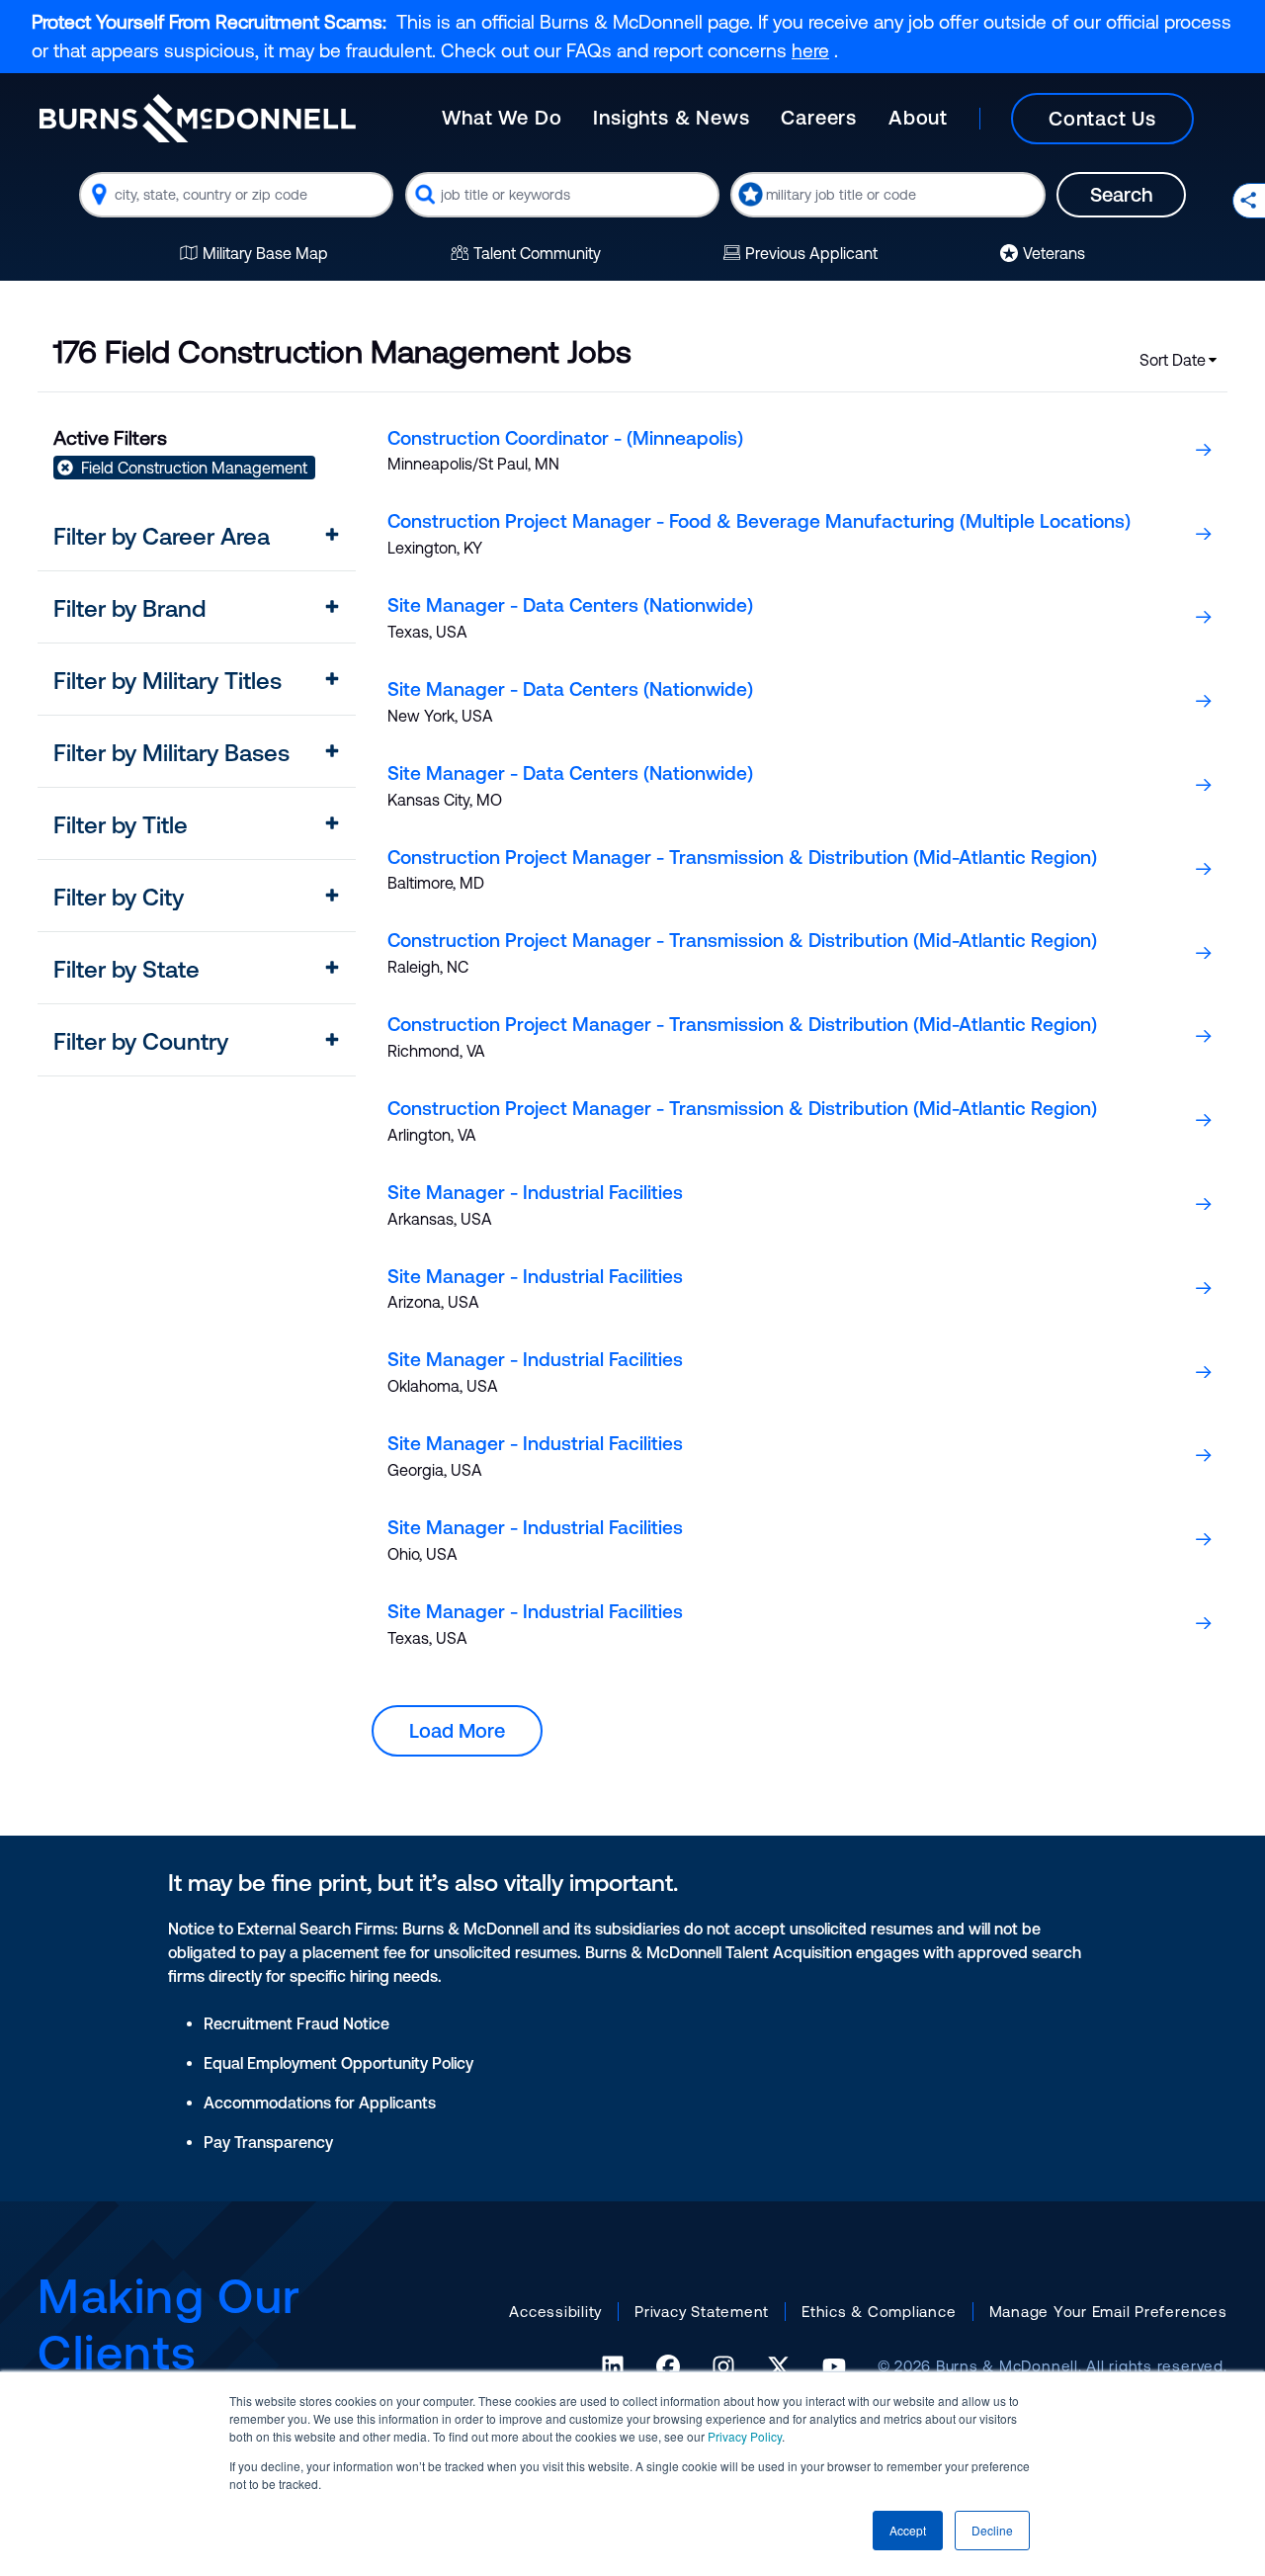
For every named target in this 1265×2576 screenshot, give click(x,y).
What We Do (502, 117)
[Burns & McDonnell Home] (198, 118)
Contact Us (1102, 118)
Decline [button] (992, 2530)
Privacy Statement (702, 2312)
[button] (197, 537)
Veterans (1054, 253)
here (810, 50)
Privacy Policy (745, 2436)
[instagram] (723, 2366)
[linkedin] (613, 2366)
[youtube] (834, 2366)
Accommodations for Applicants (320, 2103)
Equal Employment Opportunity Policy (338, 2063)
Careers (819, 117)
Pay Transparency (268, 2142)
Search (1121, 194)
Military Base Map (265, 253)
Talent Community (537, 253)
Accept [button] (908, 2530)
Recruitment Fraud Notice (296, 2023)
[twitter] (779, 2366)
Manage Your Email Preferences (1108, 2312)
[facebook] (668, 2366)
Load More (457, 1730)
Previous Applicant (811, 253)
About (918, 117)
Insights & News (671, 117)
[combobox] (236, 195)
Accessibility (555, 2312)
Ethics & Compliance (879, 2312)
